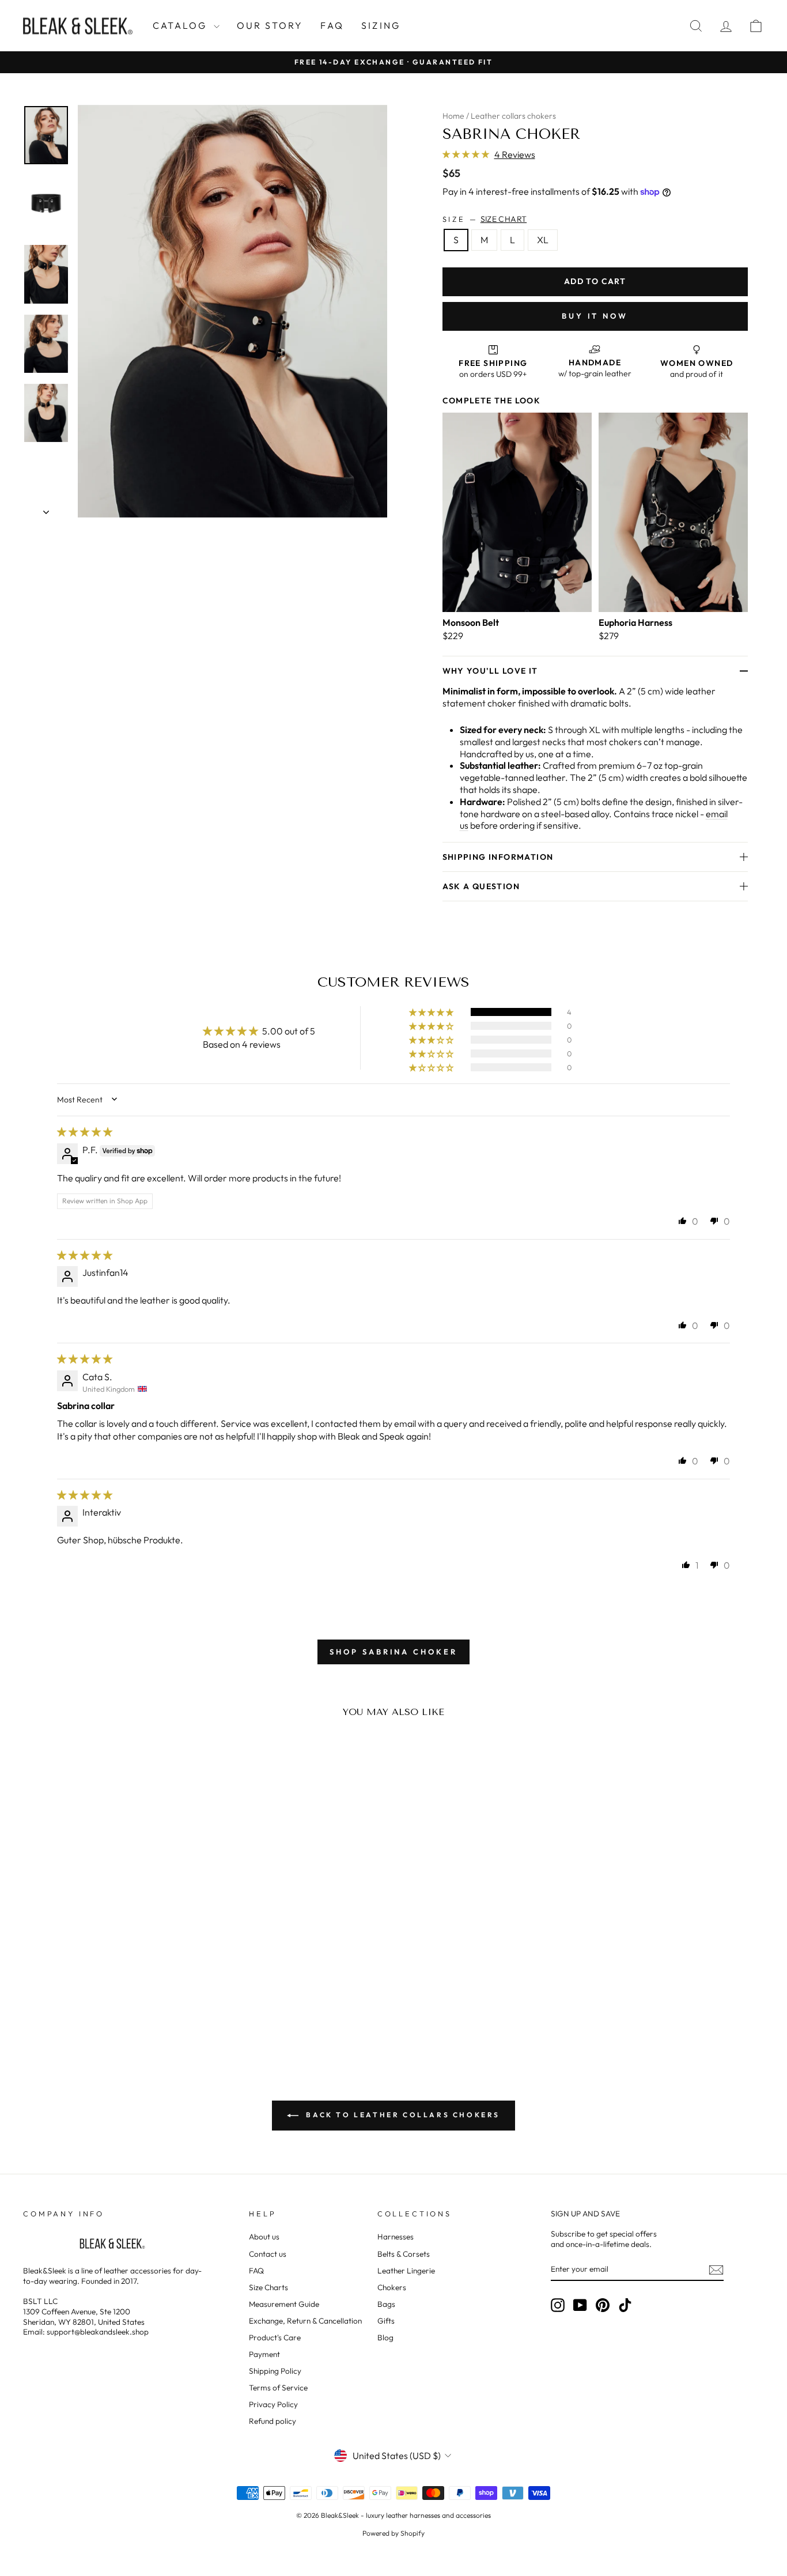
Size (485, 219)
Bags (386, 2304)
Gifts (386, 2321)
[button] (467, 154)
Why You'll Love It (490, 671)
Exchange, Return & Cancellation (305, 2321)
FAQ (332, 25)
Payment (264, 2354)
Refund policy (273, 2421)
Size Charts (268, 2287)
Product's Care (275, 2337)
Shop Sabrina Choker (393, 1652)
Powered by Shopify (393, 2533)
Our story (270, 25)
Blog (385, 2337)
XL (543, 240)
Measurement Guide (284, 2304)
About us (264, 2237)
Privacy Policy (273, 2404)
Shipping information (498, 857)
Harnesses (396, 2237)
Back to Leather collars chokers (402, 2115)
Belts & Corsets (404, 2254)
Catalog (182, 25)
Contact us (268, 2254)
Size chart (504, 219)
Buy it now (595, 316)
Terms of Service (278, 2388)
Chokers (392, 2287)
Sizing (381, 25)
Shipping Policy (275, 2371)
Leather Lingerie (406, 2271)
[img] (85, 1132)
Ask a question (481, 886)
